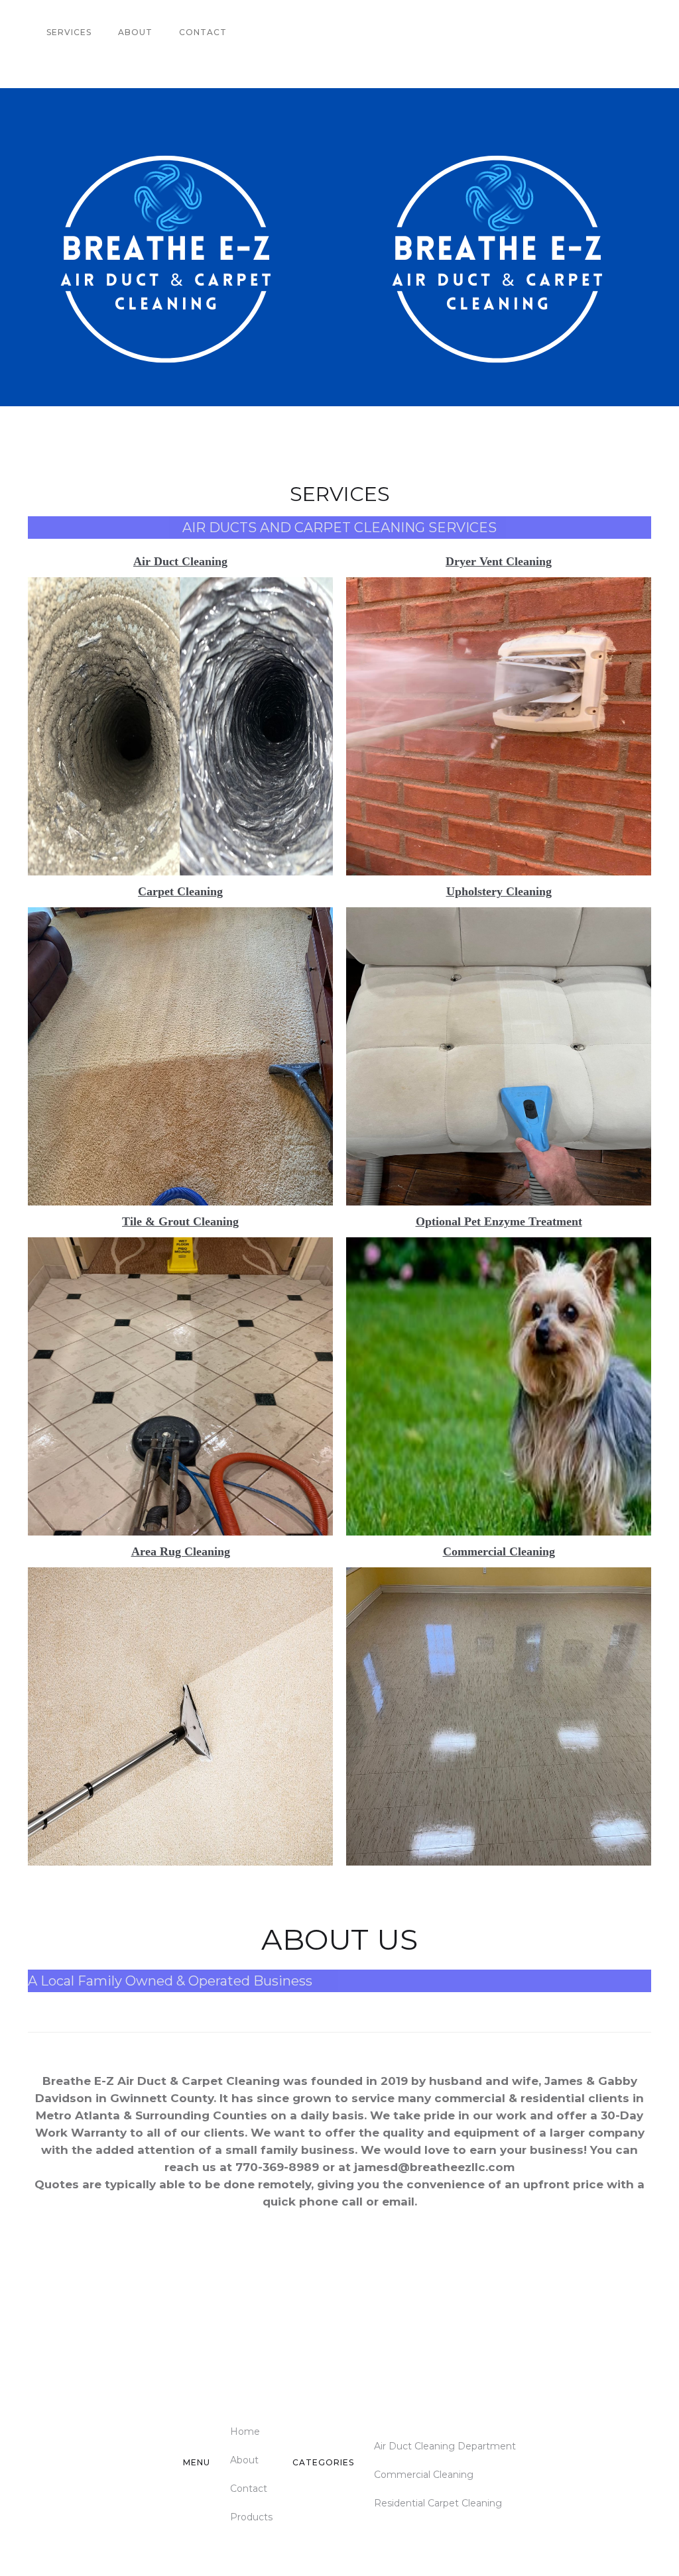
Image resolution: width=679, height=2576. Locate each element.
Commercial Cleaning (424, 2475)
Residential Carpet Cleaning (438, 2503)
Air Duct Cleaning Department (445, 2446)
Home (245, 2432)
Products (251, 2517)
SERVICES (69, 32)
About (135, 32)
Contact (203, 32)
